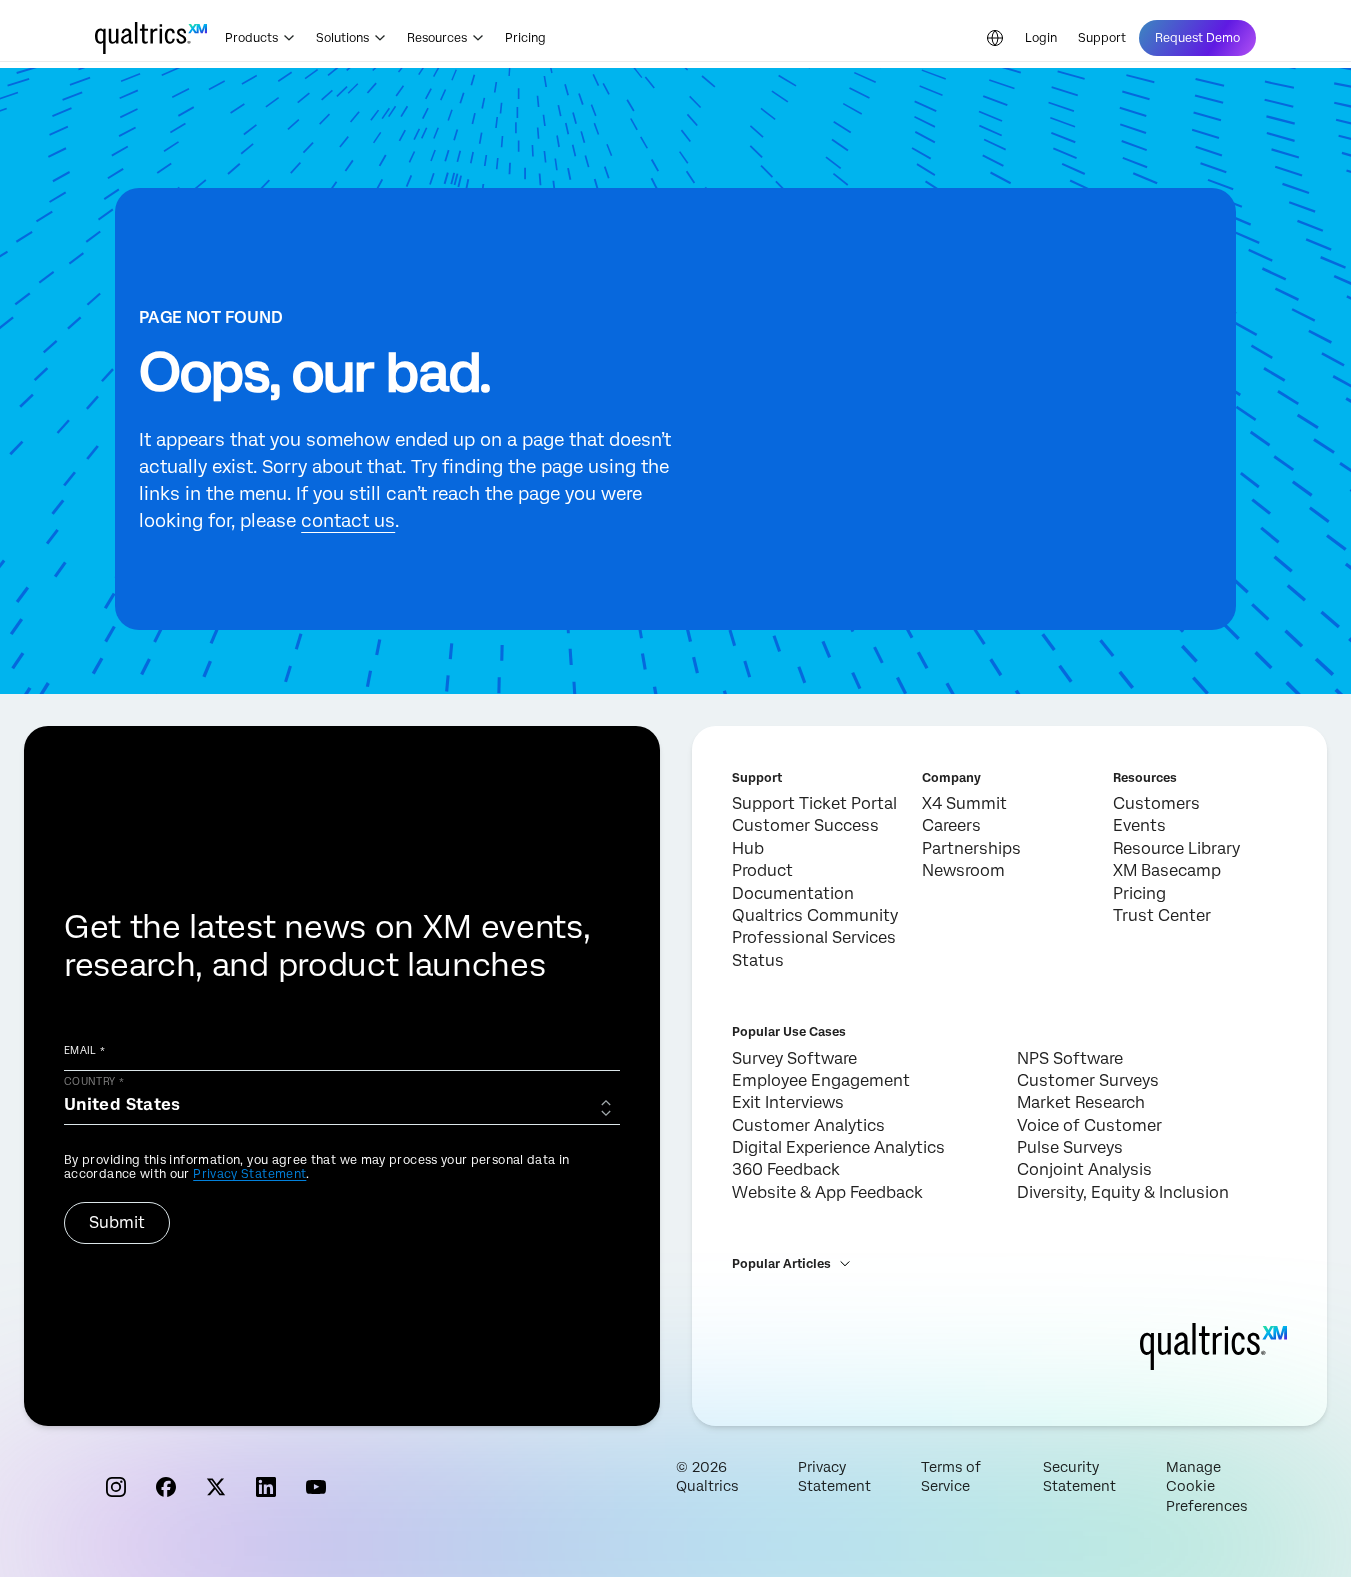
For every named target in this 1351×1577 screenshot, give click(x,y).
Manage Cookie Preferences (1206, 1486)
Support (1102, 38)
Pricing (525, 38)
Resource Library (1176, 848)
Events (1139, 825)
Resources (437, 38)
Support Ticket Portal (814, 803)
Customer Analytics (808, 1125)
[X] (216, 1487)
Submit (117, 1222)
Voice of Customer (1089, 1125)
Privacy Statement (249, 1174)
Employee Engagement (821, 1080)
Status (758, 960)
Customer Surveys (1088, 1080)
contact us (348, 520)
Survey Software (794, 1058)
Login (1041, 38)
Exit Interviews (788, 1102)
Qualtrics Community (815, 915)
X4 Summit (964, 803)
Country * (94, 1081)
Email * (85, 1050)
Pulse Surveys (1070, 1147)
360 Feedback (786, 1169)
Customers (1156, 803)
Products (251, 38)
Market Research (1081, 1102)
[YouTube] (316, 1487)
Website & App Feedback (827, 1192)
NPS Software (1070, 1058)
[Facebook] (166, 1487)
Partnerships (971, 848)
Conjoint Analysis (1084, 1169)
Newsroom (963, 870)
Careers (951, 825)
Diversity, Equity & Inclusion (1123, 1192)
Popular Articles (781, 1264)
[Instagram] (116, 1487)
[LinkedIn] (266, 1487)
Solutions (342, 38)
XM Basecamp (1167, 870)
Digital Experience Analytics (838, 1147)
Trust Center (1162, 915)
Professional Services (814, 937)
